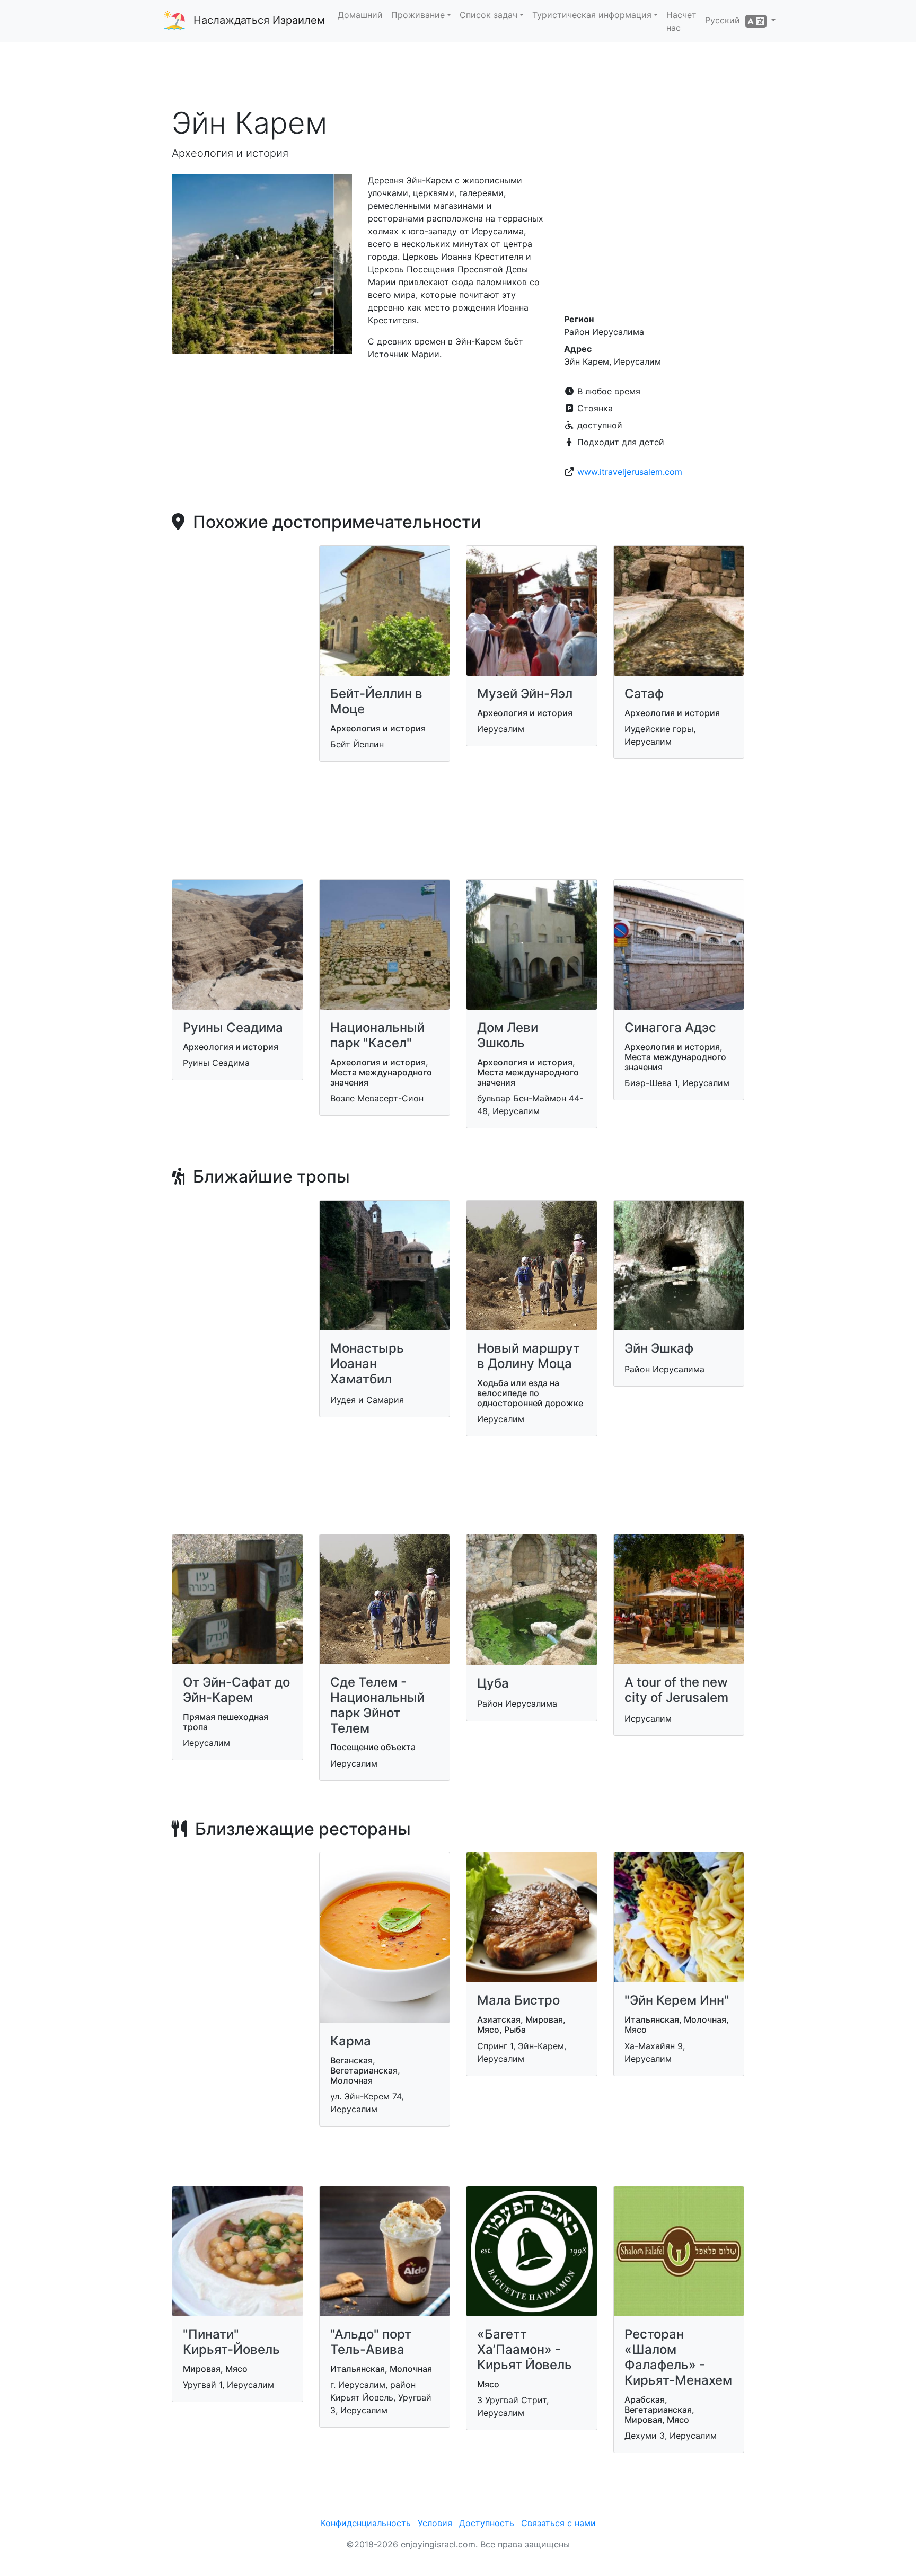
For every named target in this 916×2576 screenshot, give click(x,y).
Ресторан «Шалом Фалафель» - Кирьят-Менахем (678, 2357)
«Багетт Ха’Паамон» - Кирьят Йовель (525, 2349)
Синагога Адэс (670, 1027)
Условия (435, 2523)
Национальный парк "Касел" (377, 1035)
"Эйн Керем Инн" (677, 2000)
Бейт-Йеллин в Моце (376, 701)
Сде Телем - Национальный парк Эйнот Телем (377, 1705)
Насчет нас (681, 21)
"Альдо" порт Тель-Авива (371, 2342)
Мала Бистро (518, 2000)
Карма (351, 2041)
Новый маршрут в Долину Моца (529, 1356)
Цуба (493, 1683)
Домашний (360, 15)
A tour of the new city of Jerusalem (676, 1690)
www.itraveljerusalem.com (630, 472)
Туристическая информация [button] (592, 15)
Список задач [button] (488, 15)
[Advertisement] (458, 74)
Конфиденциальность (366, 2523)
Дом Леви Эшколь (508, 1035)
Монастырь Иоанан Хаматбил (367, 1364)
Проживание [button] (418, 15)
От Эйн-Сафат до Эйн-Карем (236, 1690)
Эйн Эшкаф (659, 1348)
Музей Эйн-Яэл (525, 694)
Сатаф (644, 694)
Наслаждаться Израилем (259, 20)
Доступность (487, 2523)
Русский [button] (725, 20)
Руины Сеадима (233, 1027)
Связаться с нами (558, 2523)
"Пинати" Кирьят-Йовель (231, 2342)
